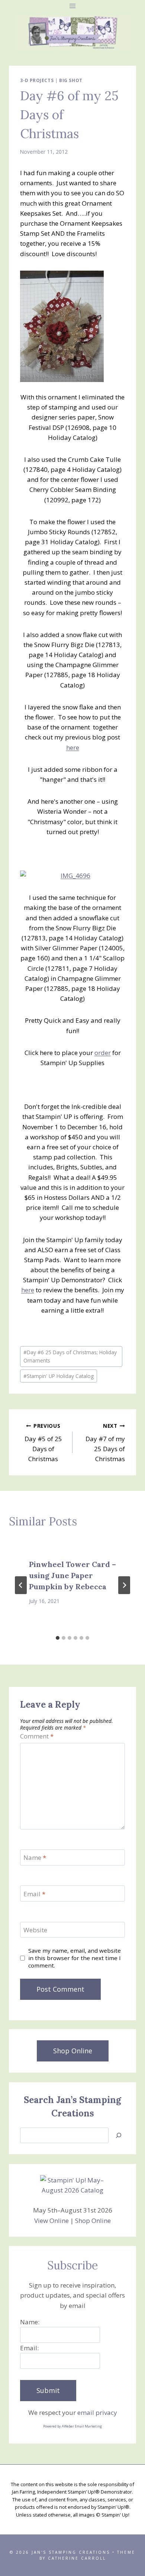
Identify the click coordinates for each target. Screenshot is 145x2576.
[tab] (58, 1638)
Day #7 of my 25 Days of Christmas (105, 1443)
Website (35, 1930)
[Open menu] (73, 6)
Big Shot (71, 80)
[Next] (124, 1585)
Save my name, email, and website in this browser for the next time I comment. (75, 1958)
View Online (51, 2221)
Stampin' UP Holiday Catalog (59, 1376)
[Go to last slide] (21, 1585)
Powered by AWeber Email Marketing (72, 2426)
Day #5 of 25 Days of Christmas (43, 1443)
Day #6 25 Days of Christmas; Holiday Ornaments (70, 1356)
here (73, 747)
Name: (30, 2322)
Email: (29, 2348)
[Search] (119, 2136)
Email (34, 1894)
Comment (37, 1736)
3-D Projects (37, 80)
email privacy (97, 2412)
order (103, 1053)
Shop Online (93, 2221)
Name (35, 1858)
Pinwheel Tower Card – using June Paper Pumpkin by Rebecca (72, 1575)
